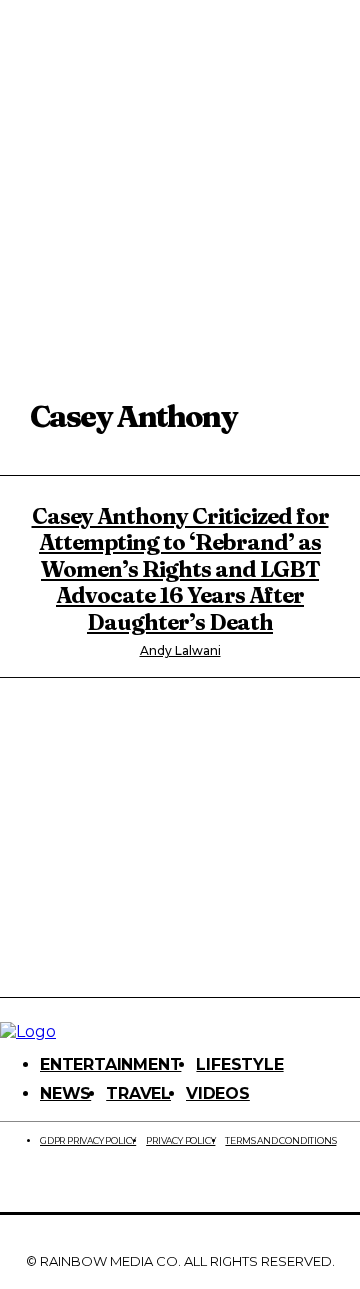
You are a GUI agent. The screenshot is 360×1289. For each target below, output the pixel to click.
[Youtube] (269, 1184)
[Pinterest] (163, 1184)
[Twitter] (216, 1184)
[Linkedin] (111, 1184)
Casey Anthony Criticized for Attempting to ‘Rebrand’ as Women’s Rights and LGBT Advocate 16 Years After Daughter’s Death (180, 569)
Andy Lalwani (180, 650)
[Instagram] (58, 1184)
